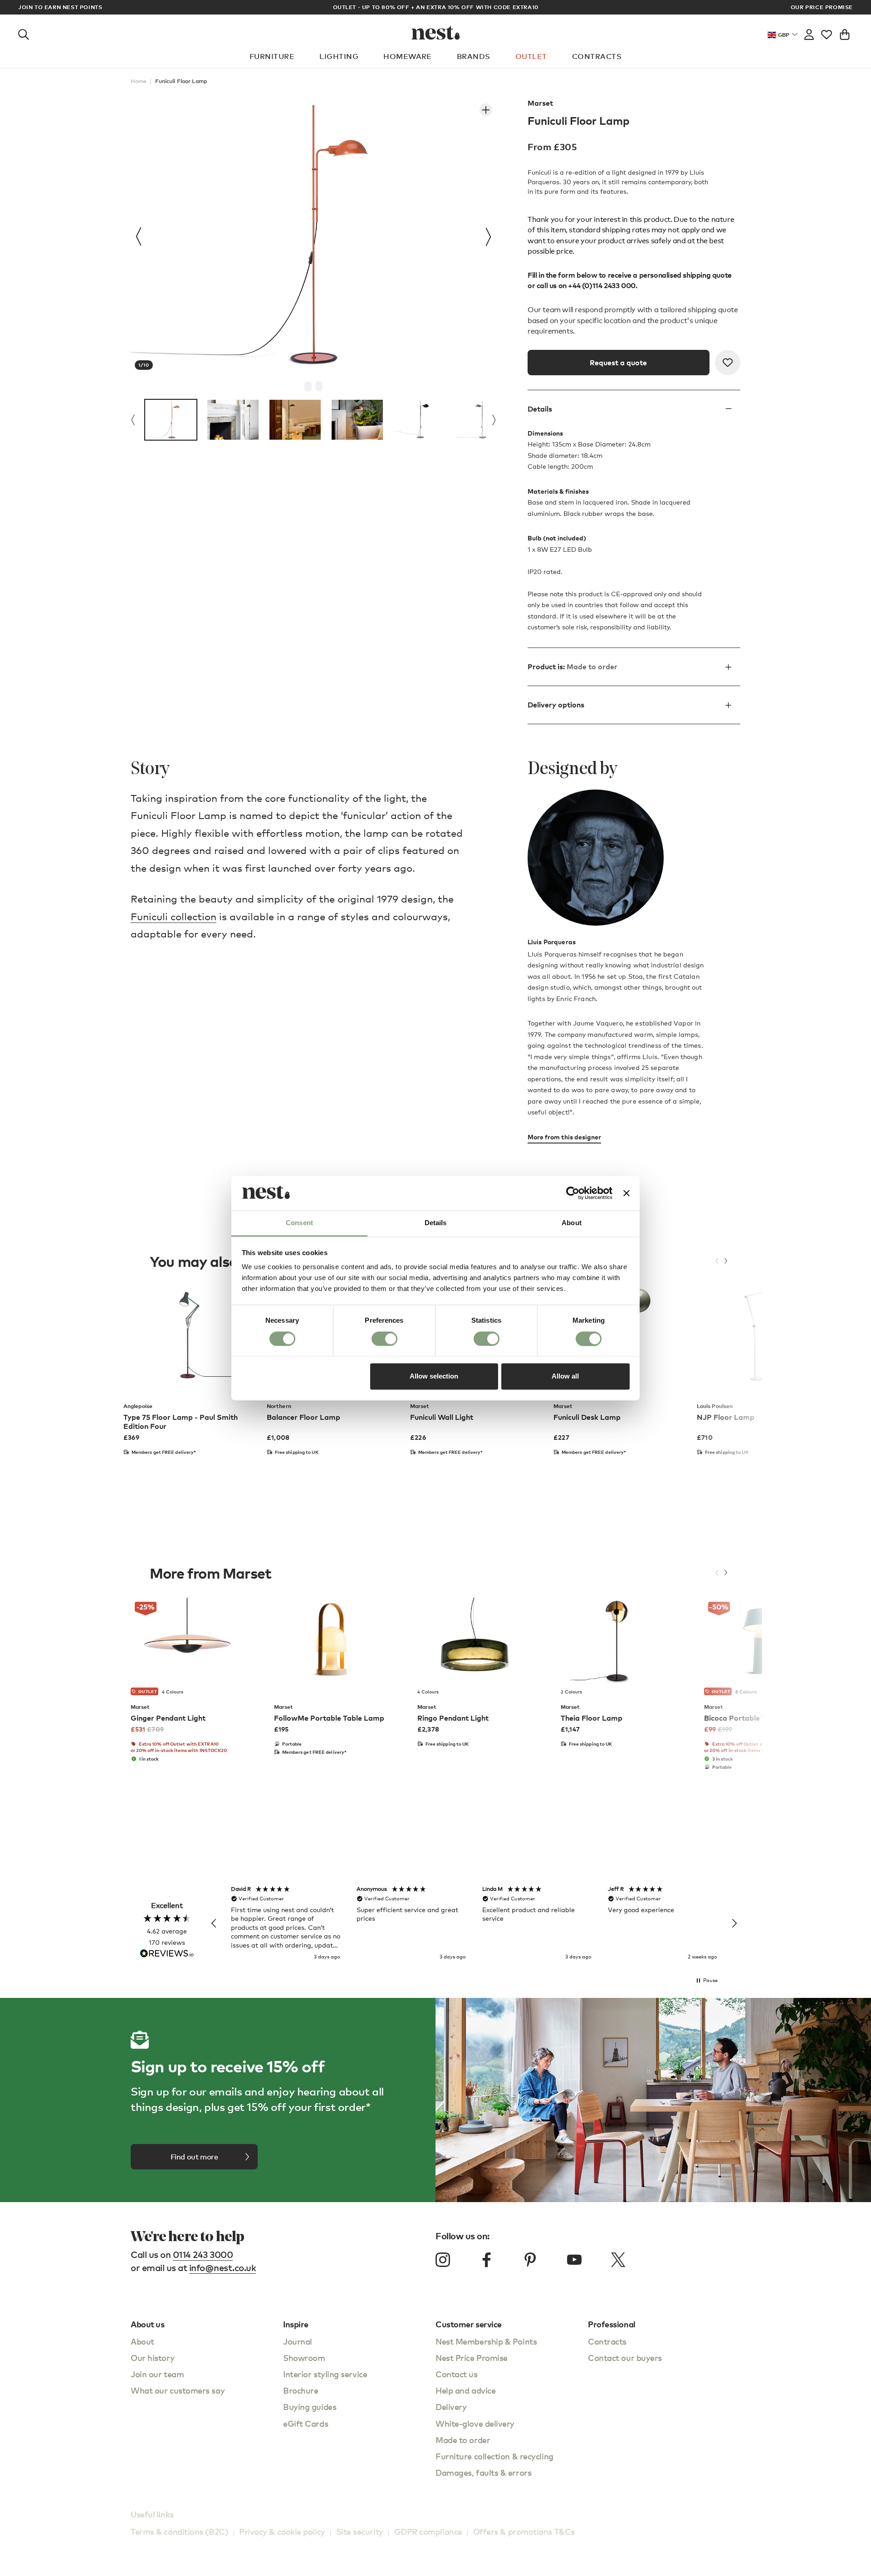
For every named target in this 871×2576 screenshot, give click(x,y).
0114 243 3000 (203, 2255)
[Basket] (845, 33)
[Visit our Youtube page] (574, 2260)
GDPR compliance (428, 2531)
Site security (360, 2531)
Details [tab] (436, 1223)
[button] (214, 1923)
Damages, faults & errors (483, 2472)
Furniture (272, 56)
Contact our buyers (625, 2358)
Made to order (463, 2440)
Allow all (565, 1376)
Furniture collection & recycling (494, 2456)
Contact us (457, 2374)
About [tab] (572, 1223)
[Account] (809, 33)
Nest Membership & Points (486, 2341)
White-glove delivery (475, 2423)
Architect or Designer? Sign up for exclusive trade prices (435, 7)
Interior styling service (325, 2374)
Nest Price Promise (472, 2358)
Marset (540, 103)
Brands (474, 56)
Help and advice (465, 2390)
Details (540, 409)
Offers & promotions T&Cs (524, 2531)
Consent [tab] (299, 1223)
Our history (152, 2358)
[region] (474, 1923)
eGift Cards (306, 2423)
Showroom (304, 2358)
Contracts (597, 56)
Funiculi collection (174, 916)
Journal (298, 2341)
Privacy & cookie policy (282, 2531)
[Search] (24, 33)
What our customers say (178, 2390)
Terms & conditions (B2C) (179, 2531)
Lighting (339, 56)
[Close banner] (626, 1193)
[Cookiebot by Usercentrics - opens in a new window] (573, 1193)
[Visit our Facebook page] (487, 2260)
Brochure (301, 2390)
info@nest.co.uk (223, 2268)
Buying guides (310, 2407)
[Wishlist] (827, 33)
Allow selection (434, 1376)
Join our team (157, 2374)
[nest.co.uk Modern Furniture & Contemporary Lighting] (436, 33)
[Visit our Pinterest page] (530, 2260)
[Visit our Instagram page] (443, 2260)
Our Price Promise (822, 7)
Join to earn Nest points (60, 7)
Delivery (451, 2407)
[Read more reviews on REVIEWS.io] (167, 1954)
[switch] (384, 1339)
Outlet (531, 56)
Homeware (408, 56)
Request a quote (618, 363)
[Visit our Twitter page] (618, 2260)
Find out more (194, 2157)
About (142, 2341)
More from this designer (564, 1137)
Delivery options (556, 705)
